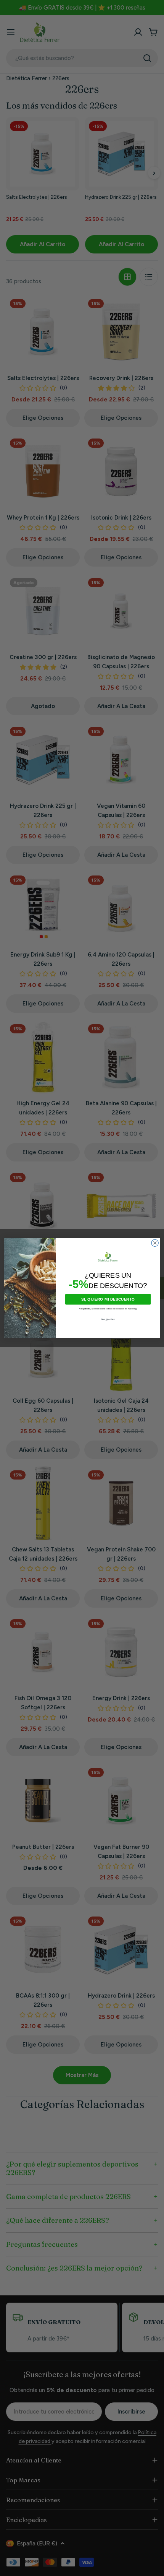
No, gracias (108, 1319)
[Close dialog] (155, 1243)
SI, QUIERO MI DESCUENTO (108, 1299)
